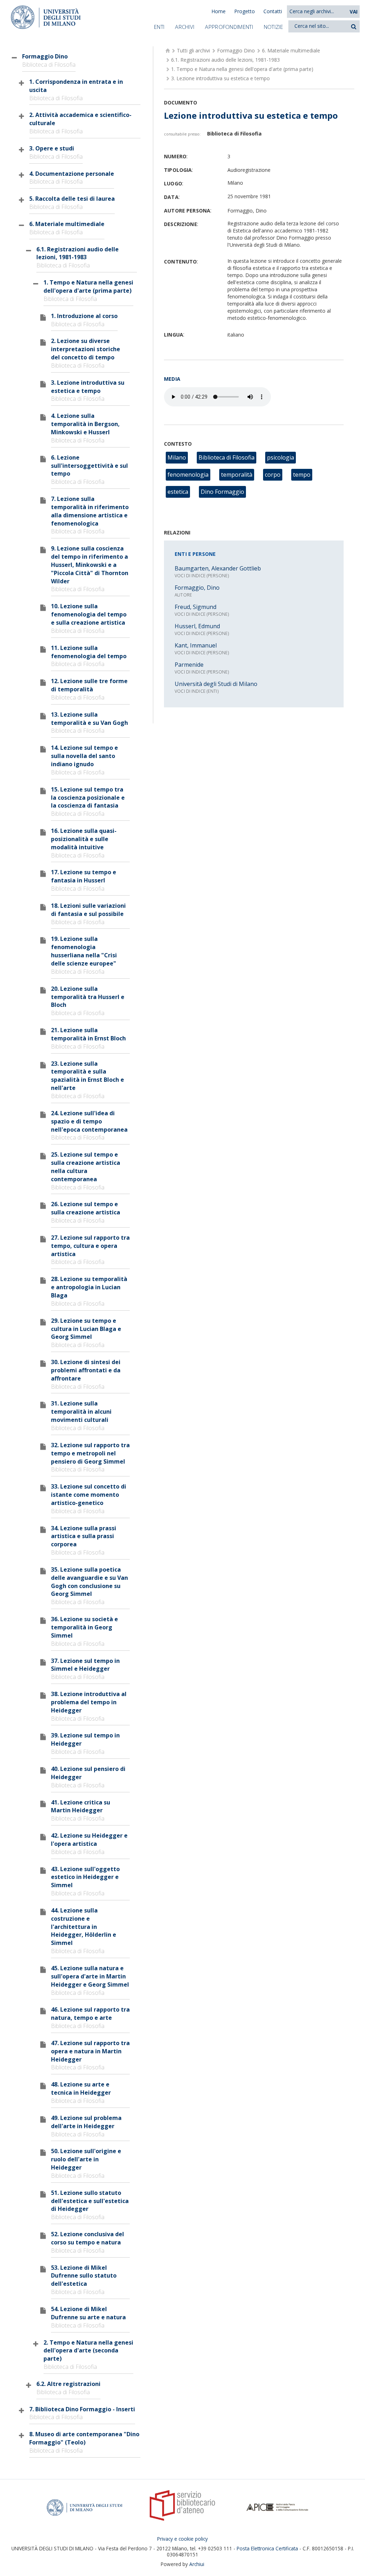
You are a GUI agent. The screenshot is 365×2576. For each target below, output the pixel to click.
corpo (273, 475)
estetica (178, 492)
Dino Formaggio (222, 492)
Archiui (197, 2564)
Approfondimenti (229, 27)
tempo (302, 475)
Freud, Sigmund (196, 607)
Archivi (185, 27)
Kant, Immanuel (196, 645)
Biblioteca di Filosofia (227, 457)
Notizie (273, 27)
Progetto (245, 11)
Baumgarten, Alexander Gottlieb (218, 568)
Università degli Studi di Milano (216, 684)
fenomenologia (188, 475)
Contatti (273, 11)
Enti (159, 27)
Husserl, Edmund (197, 626)
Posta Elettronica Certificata (267, 2548)
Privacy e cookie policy (182, 2539)
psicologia (281, 457)
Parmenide (189, 665)
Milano (177, 457)
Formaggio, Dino (197, 588)
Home (219, 11)
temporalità (237, 475)
